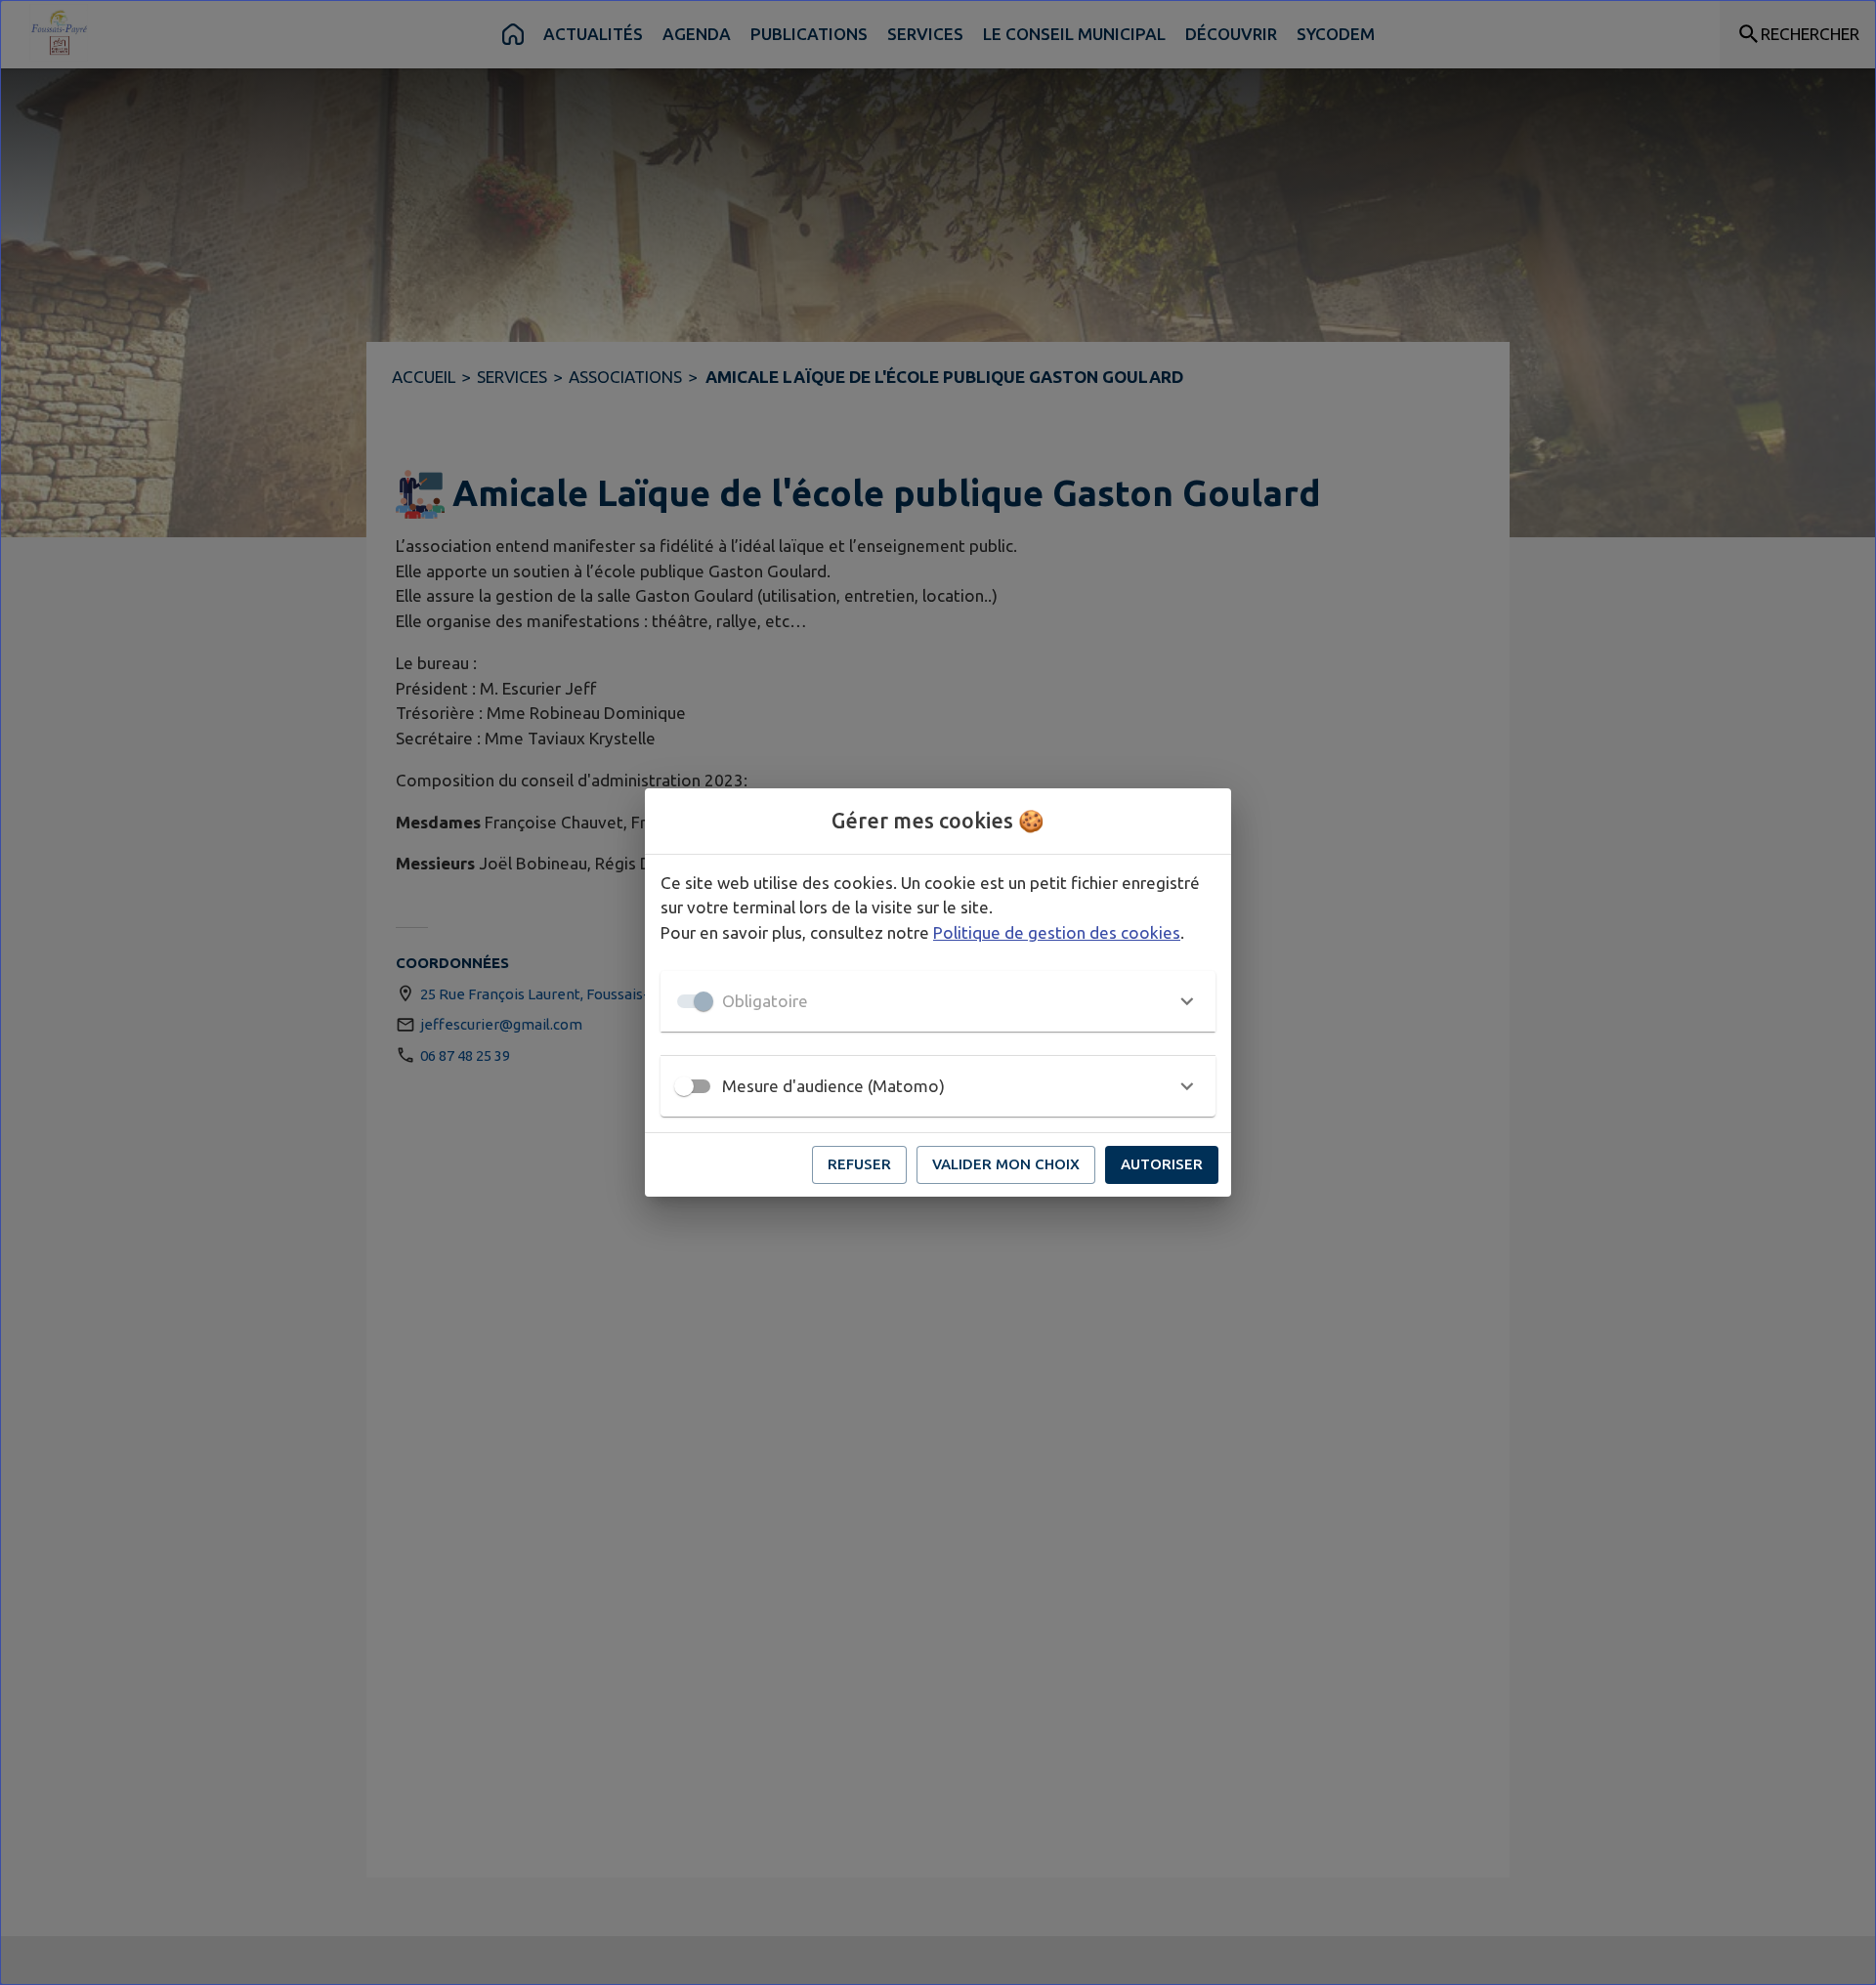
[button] (938, 1001)
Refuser (859, 1164)
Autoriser (1162, 1164)
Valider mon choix (1006, 1164)
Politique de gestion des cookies (1057, 932)
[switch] (684, 1086)
